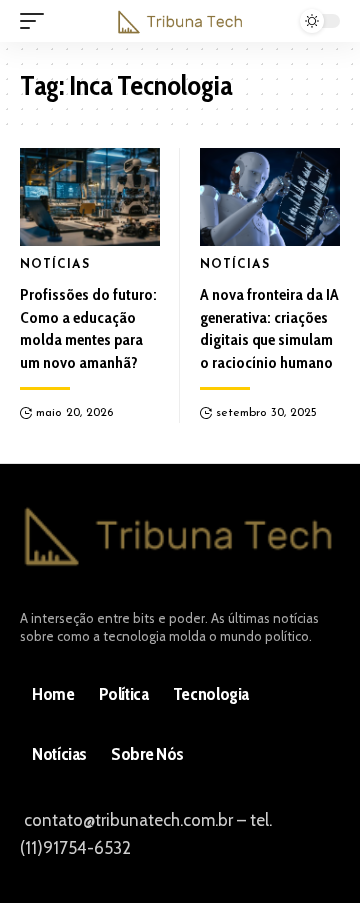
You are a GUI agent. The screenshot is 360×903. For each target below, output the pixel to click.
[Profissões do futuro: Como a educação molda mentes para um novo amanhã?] (90, 197)
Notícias (55, 265)
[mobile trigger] (37, 21)
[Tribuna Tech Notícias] (180, 21)
